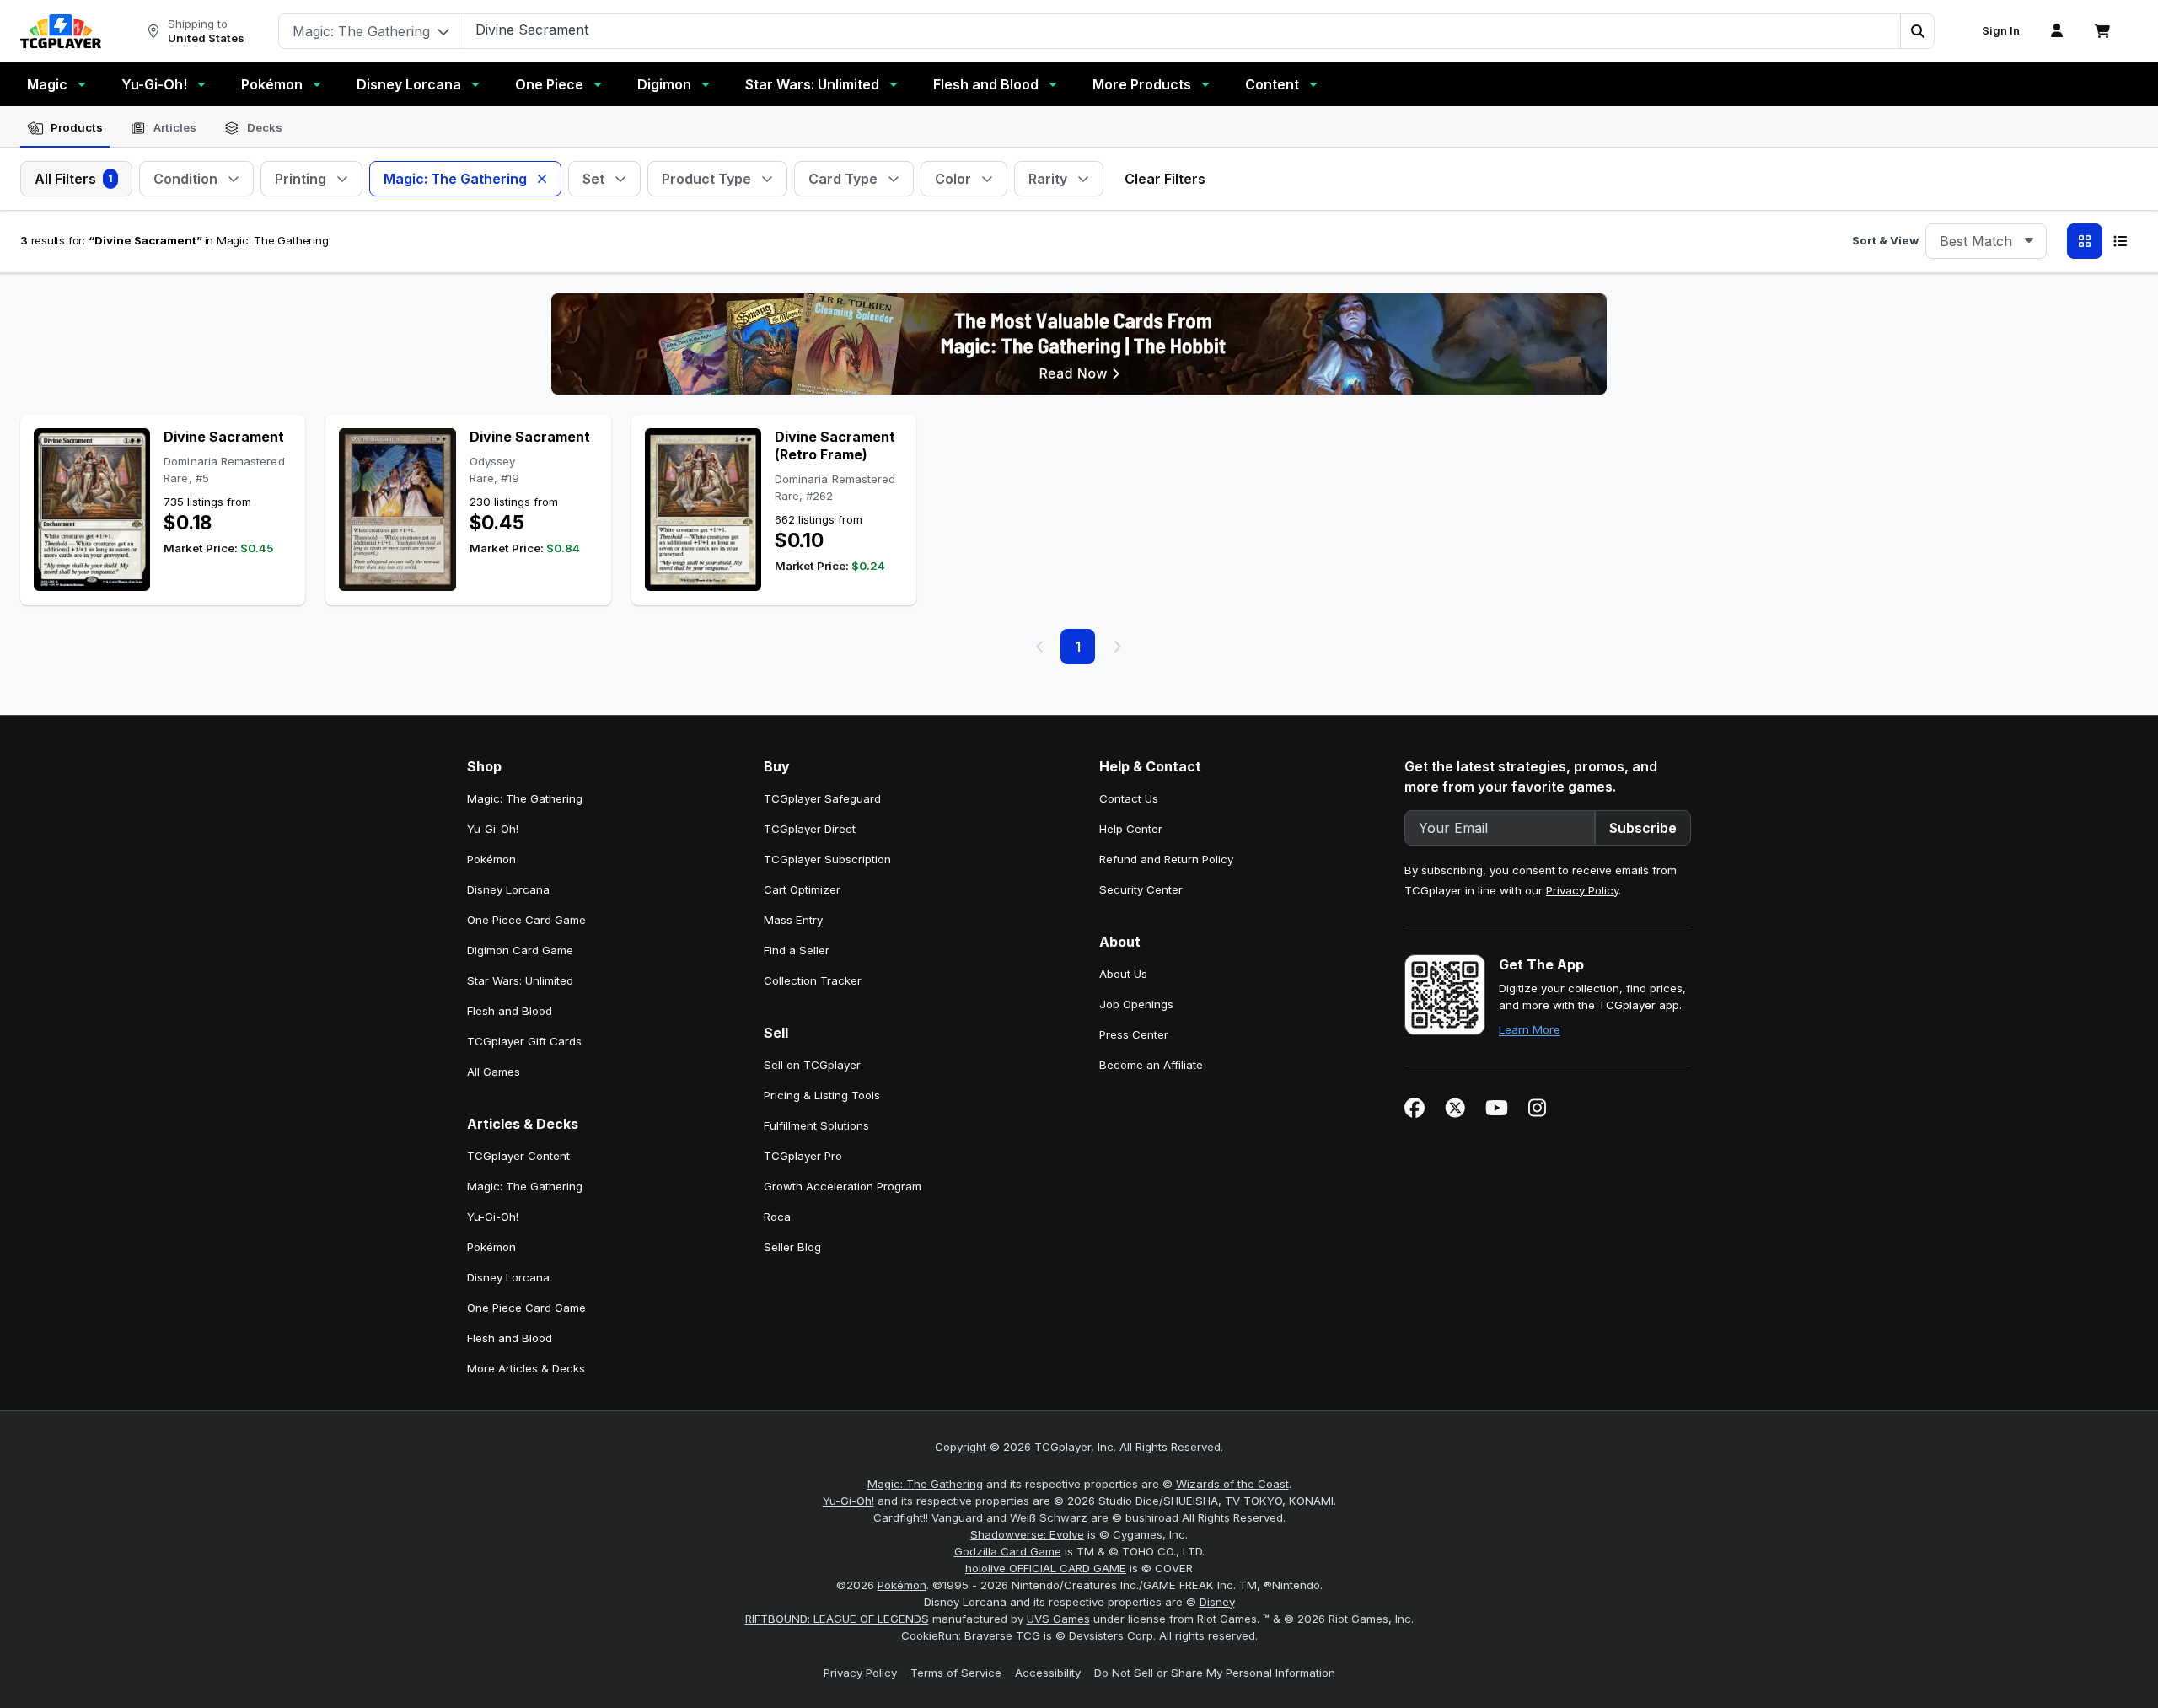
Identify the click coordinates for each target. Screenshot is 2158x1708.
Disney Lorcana (409, 84)
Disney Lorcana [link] (508, 889)
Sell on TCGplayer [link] (812, 1065)
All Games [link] (494, 1072)
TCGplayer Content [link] (518, 1156)
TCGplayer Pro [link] (803, 1156)
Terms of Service (956, 1673)
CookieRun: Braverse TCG (971, 1635)
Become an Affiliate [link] (1151, 1065)
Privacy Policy (1582, 890)
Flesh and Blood (986, 84)
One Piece (549, 84)
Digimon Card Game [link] (520, 950)
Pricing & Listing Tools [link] (822, 1095)
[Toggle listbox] (2029, 241)
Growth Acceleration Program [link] (843, 1186)
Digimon (664, 84)
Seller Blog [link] (792, 1247)
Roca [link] (777, 1217)
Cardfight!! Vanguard (928, 1517)
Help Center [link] (1131, 829)
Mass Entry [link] (793, 920)
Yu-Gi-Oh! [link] (493, 829)
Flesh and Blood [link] (510, 1011)
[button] (1917, 31)
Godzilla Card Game (1008, 1551)
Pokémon (272, 84)
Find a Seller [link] (797, 950)
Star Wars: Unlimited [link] (520, 980)
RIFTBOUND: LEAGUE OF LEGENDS (837, 1619)
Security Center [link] (1141, 889)
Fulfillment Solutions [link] (816, 1125)
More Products (1142, 84)
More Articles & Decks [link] (526, 1368)
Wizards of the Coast (1232, 1484)
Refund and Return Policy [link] (1166, 859)
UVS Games (1058, 1619)
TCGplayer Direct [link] (810, 829)
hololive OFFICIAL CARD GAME (1046, 1568)
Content (1272, 84)
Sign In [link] (2001, 31)
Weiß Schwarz (1049, 1517)
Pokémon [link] (491, 859)
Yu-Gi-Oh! (154, 84)
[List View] (2120, 241)
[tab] (65, 128)
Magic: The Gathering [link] (525, 798)
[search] (1183, 30)
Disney (1217, 1602)
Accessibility (1048, 1673)
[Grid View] (2085, 241)
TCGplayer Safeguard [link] (822, 798)
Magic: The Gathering (925, 1484)
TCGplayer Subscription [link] (827, 859)
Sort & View (1885, 240)
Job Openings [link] (1136, 1004)
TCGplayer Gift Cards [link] (524, 1041)
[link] (61, 31)
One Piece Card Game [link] (526, 920)
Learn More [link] (1530, 1029)
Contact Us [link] (1129, 798)
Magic (47, 84)
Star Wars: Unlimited (812, 84)
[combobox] (1986, 241)
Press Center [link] (1134, 1034)
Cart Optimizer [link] (802, 889)
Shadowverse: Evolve (1027, 1534)
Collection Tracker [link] (813, 980)
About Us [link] (1123, 974)
